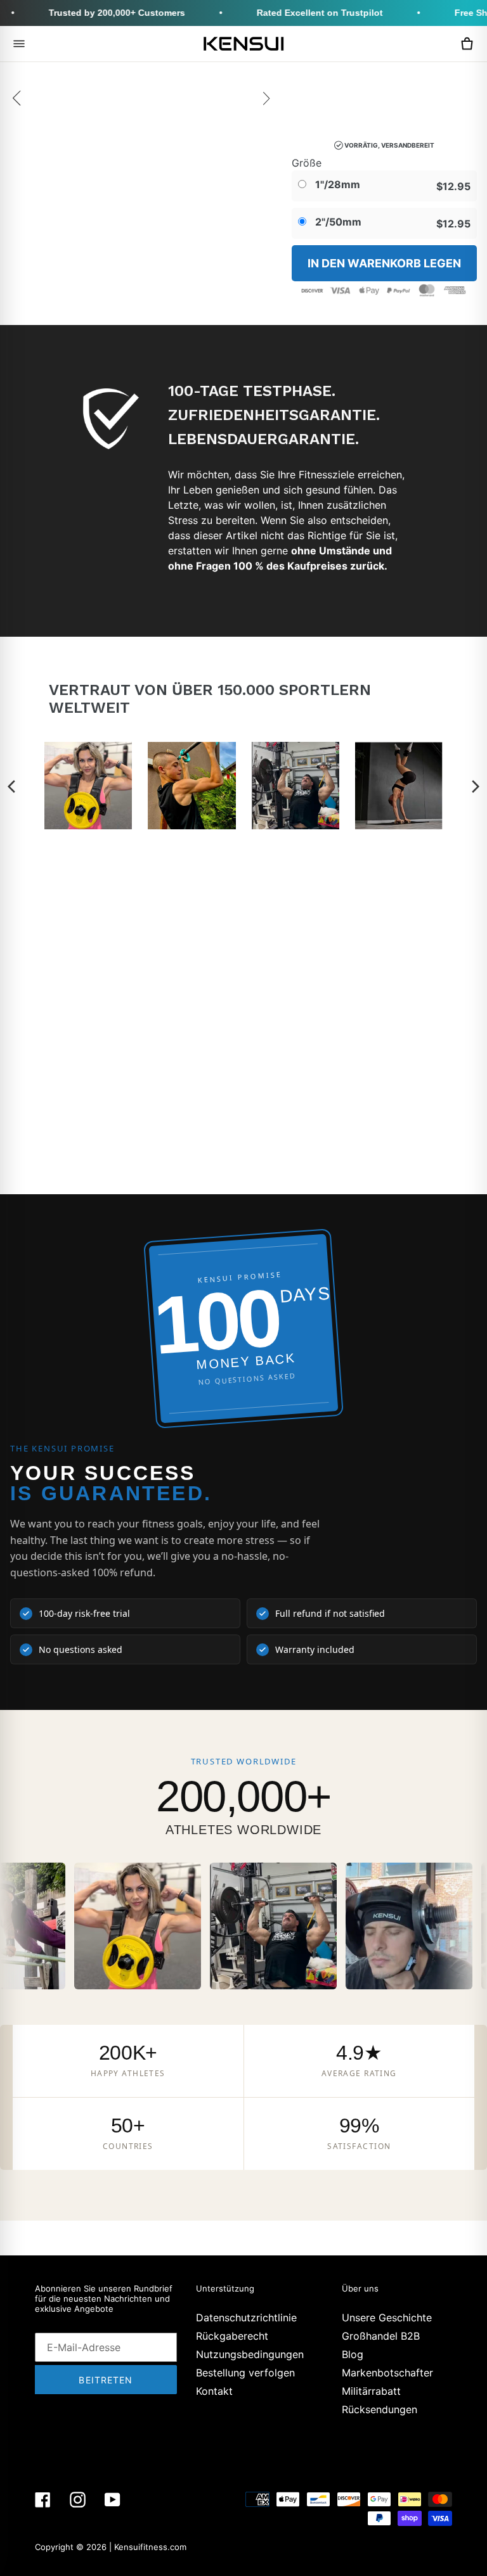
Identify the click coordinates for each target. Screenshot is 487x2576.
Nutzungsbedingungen (250, 2354)
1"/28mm (336, 184)
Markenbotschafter (387, 2373)
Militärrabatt (371, 2391)
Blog (353, 2354)
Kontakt (214, 2391)
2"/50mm (337, 222)
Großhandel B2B (381, 2336)
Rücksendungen (380, 2409)
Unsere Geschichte (387, 2318)
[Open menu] (19, 44)
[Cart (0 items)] (467, 44)
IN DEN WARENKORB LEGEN (384, 263)
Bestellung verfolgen (245, 2373)
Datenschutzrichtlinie (246, 2318)
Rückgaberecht (232, 2336)
